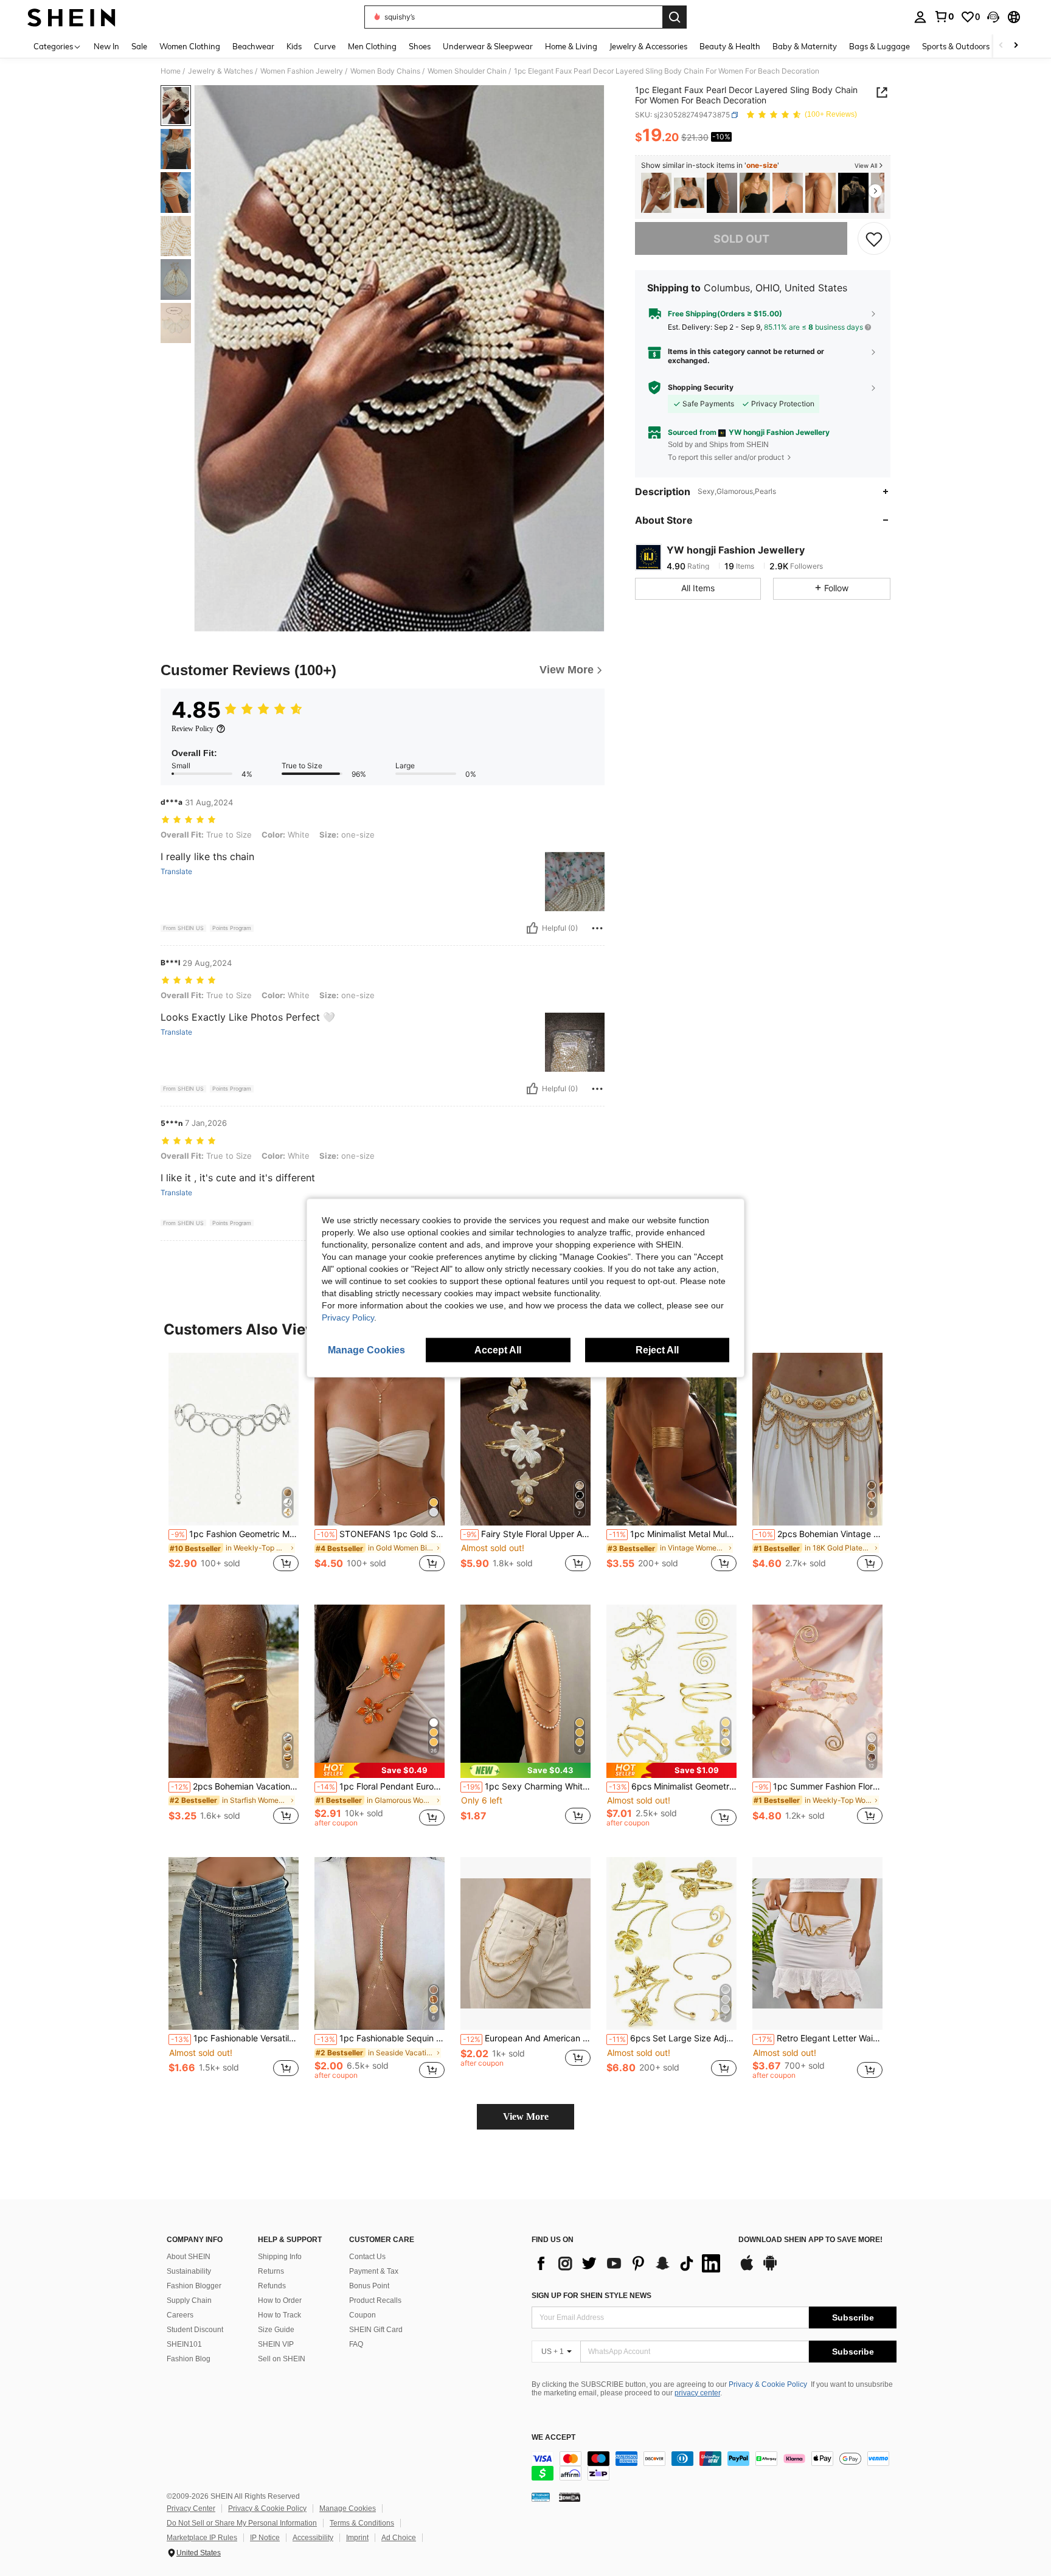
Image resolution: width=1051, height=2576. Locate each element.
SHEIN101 (184, 2344)
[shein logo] (71, 17)
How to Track (279, 2315)
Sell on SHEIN (282, 2359)
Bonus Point (369, 2286)
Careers (180, 2315)
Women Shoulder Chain (467, 71)
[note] (380, 1770)
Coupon (362, 2315)
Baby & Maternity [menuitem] (805, 46)
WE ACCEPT (553, 2438)
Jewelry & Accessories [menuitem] (648, 46)
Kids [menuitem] (294, 46)
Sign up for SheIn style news (591, 2296)
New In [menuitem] (106, 46)
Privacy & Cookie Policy (768, 2384)
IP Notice (265, 2538)
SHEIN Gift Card (376, 2330)
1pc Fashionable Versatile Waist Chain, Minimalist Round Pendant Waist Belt (235, 2038)
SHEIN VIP (276, 2344)
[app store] (747, 2269)
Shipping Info (280, 2257)
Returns (271, 2271)
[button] (993, 17)
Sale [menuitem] (139, 46)
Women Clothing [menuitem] (190, 46)
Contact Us (367, 2257)
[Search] (675, 17)
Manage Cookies (348, 2508)
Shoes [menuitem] (420, 46)
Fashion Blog (189, 2359)
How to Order (280, 2300)
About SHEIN (189, 2257)
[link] (944, 16)
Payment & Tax (374, 2271)
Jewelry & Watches (220, 71)
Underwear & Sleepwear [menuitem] (488, 46)
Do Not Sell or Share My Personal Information (242, 2523)
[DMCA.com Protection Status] (570, 2497)
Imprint (357, 2538)
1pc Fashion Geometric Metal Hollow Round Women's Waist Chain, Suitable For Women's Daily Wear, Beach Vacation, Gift (235, 1534)
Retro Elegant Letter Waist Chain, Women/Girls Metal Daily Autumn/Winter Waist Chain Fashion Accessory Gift (819, 2038)
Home (171, 71)
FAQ (356, 2344)
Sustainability (189, 2271)
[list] (629, 2263)
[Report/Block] (597, 928)
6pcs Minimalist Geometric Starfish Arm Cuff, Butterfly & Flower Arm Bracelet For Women (673, 1786)
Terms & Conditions (362, 2523)
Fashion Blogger (194, 2286)
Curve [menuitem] (325, 46)
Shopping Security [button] (701, 387)
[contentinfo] (714, 2466)
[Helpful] (532, 928)
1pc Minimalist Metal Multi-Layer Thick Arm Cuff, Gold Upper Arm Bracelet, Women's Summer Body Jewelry (673, 1534)
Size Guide (276, 2330)
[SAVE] (874, 238)
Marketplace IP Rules (202, 2538)
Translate (176, 872)
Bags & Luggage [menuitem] (879, 46)
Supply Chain (189, 2300)
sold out (741, 239)
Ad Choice (399, 2538)
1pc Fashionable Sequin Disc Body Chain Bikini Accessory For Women (381, 2038)
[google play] (770, 2269)
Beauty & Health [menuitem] (730, 46)
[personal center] (920, 17)
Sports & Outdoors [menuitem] (956, 46)
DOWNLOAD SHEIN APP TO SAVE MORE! (810, 2240)
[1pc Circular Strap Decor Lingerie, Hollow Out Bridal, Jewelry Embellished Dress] (788, 193)
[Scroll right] (1016, 46)
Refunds (272, 2286)
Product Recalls (375, 2300)
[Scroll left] (1001, 46)
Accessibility (313, 2538)
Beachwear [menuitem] (253, 46)
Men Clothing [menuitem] (372, 46)
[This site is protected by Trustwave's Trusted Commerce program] (541, 2497)
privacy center (697, 2393)
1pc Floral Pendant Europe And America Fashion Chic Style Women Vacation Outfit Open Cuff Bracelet (381, 1786)
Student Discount (195, 2330)
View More (526, 2116)
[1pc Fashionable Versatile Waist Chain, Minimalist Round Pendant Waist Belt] (234, 1944)
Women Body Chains (385, 71)
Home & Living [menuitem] (571, 46)
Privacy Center (191, 2508)
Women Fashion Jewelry (302, 71)
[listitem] (656, 193)
